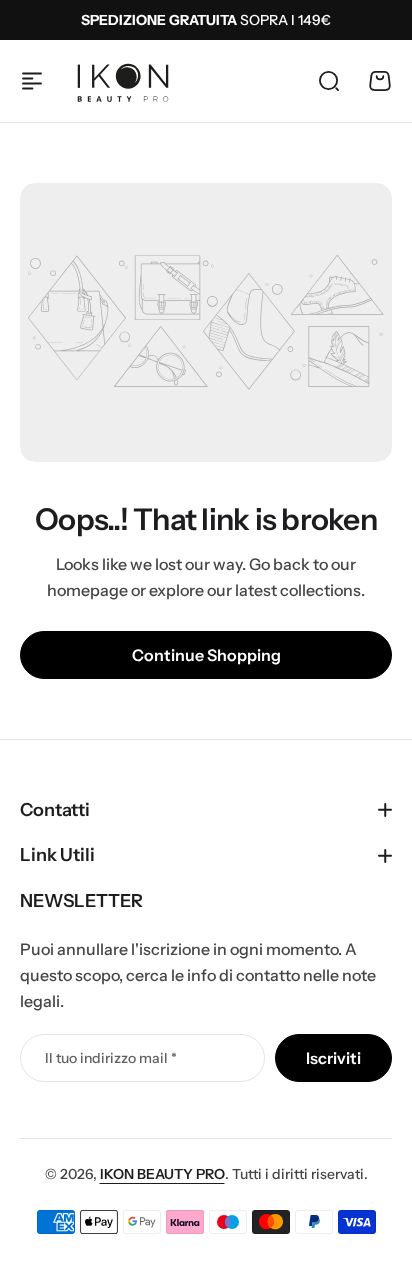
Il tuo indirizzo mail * (111, 1058)
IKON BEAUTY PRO (162, 1174)
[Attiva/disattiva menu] (32, 81)
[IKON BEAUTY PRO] (123, 81)
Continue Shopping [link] (206, 655)
